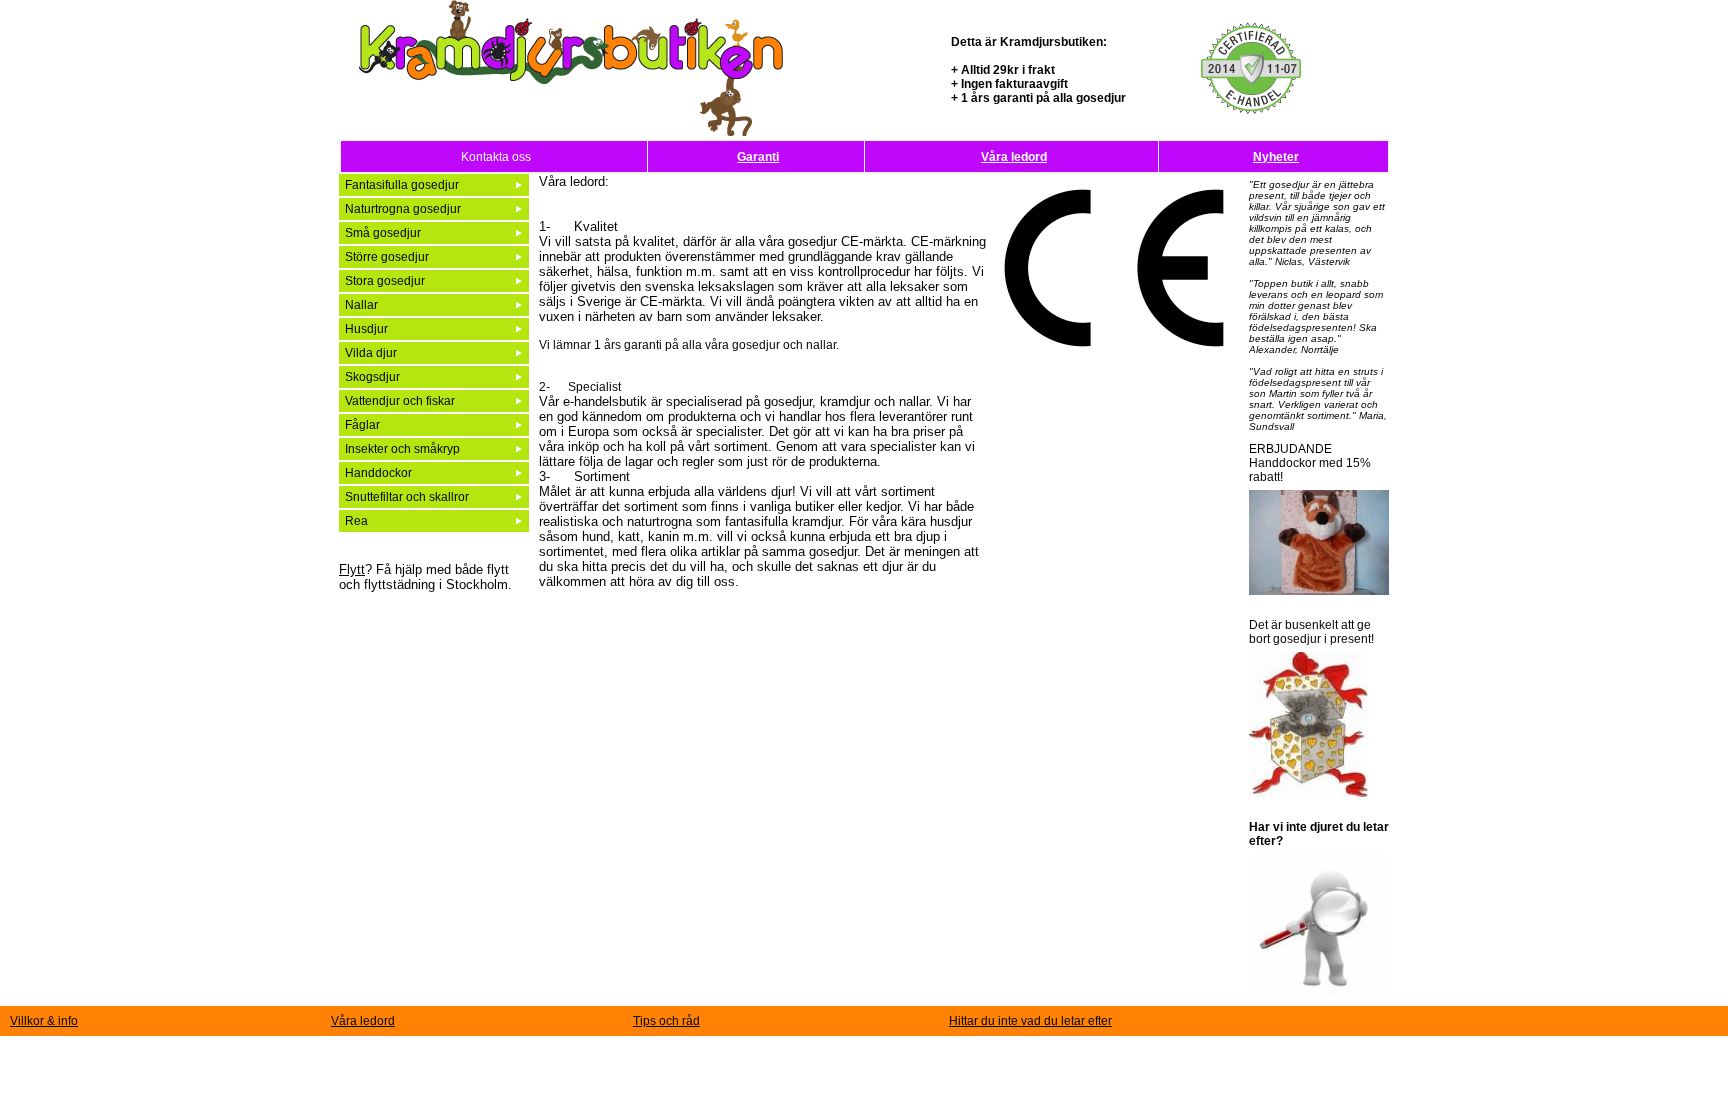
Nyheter (1276, 157)
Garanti (758, 157)
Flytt (352, 569)
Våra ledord (1014, 157)
